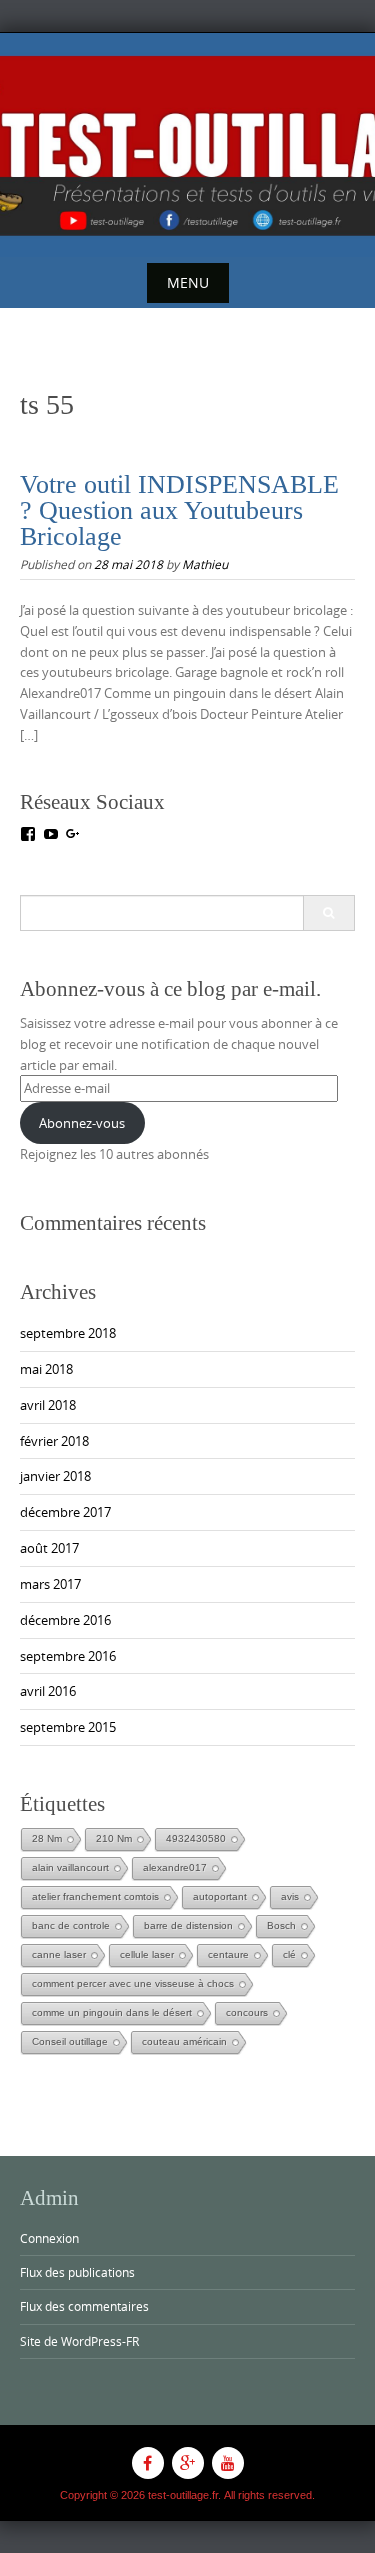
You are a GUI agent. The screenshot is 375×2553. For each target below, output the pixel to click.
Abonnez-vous (82, 1123)
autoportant (220, 1896)
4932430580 (196, 1838)
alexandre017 (175, 1867)
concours (247, 2012)
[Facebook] (148, 2463)
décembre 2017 (65, 1512)
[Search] (328, 913)
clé (289, 1954)
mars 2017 (50, 1584)
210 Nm (114, 1838)
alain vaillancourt (70, 1867)
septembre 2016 (68, 1656)
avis (290, 1896)
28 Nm (47, 1838)
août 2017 (49, 1548)
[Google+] (188, 2463)
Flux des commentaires (84, 2306)
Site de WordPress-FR (79, 2341)
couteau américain (184, 2041)
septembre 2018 (68, 1333)
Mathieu (205, 564)
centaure (228, 1954)
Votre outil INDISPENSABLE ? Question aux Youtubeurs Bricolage (179, 510)
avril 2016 (48, 1691)
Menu (188, 282)
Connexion (49, 2238)
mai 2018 (46, 1369)
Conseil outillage (70, 2041)
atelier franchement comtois (95, 1896)
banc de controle (71, 1925)
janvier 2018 (55, 1476)
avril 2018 (48, 1405)
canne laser (59, 1954)
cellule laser (147, 1954)
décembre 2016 (65, 1620)
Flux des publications (77, 2272)
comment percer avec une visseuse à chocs (133, 1983)
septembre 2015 (68, 1727)
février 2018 (54, 1441)
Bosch (281, 1925)
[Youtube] (228, 2463)
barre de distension (188, 1925)
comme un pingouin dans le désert (112, 2012)
